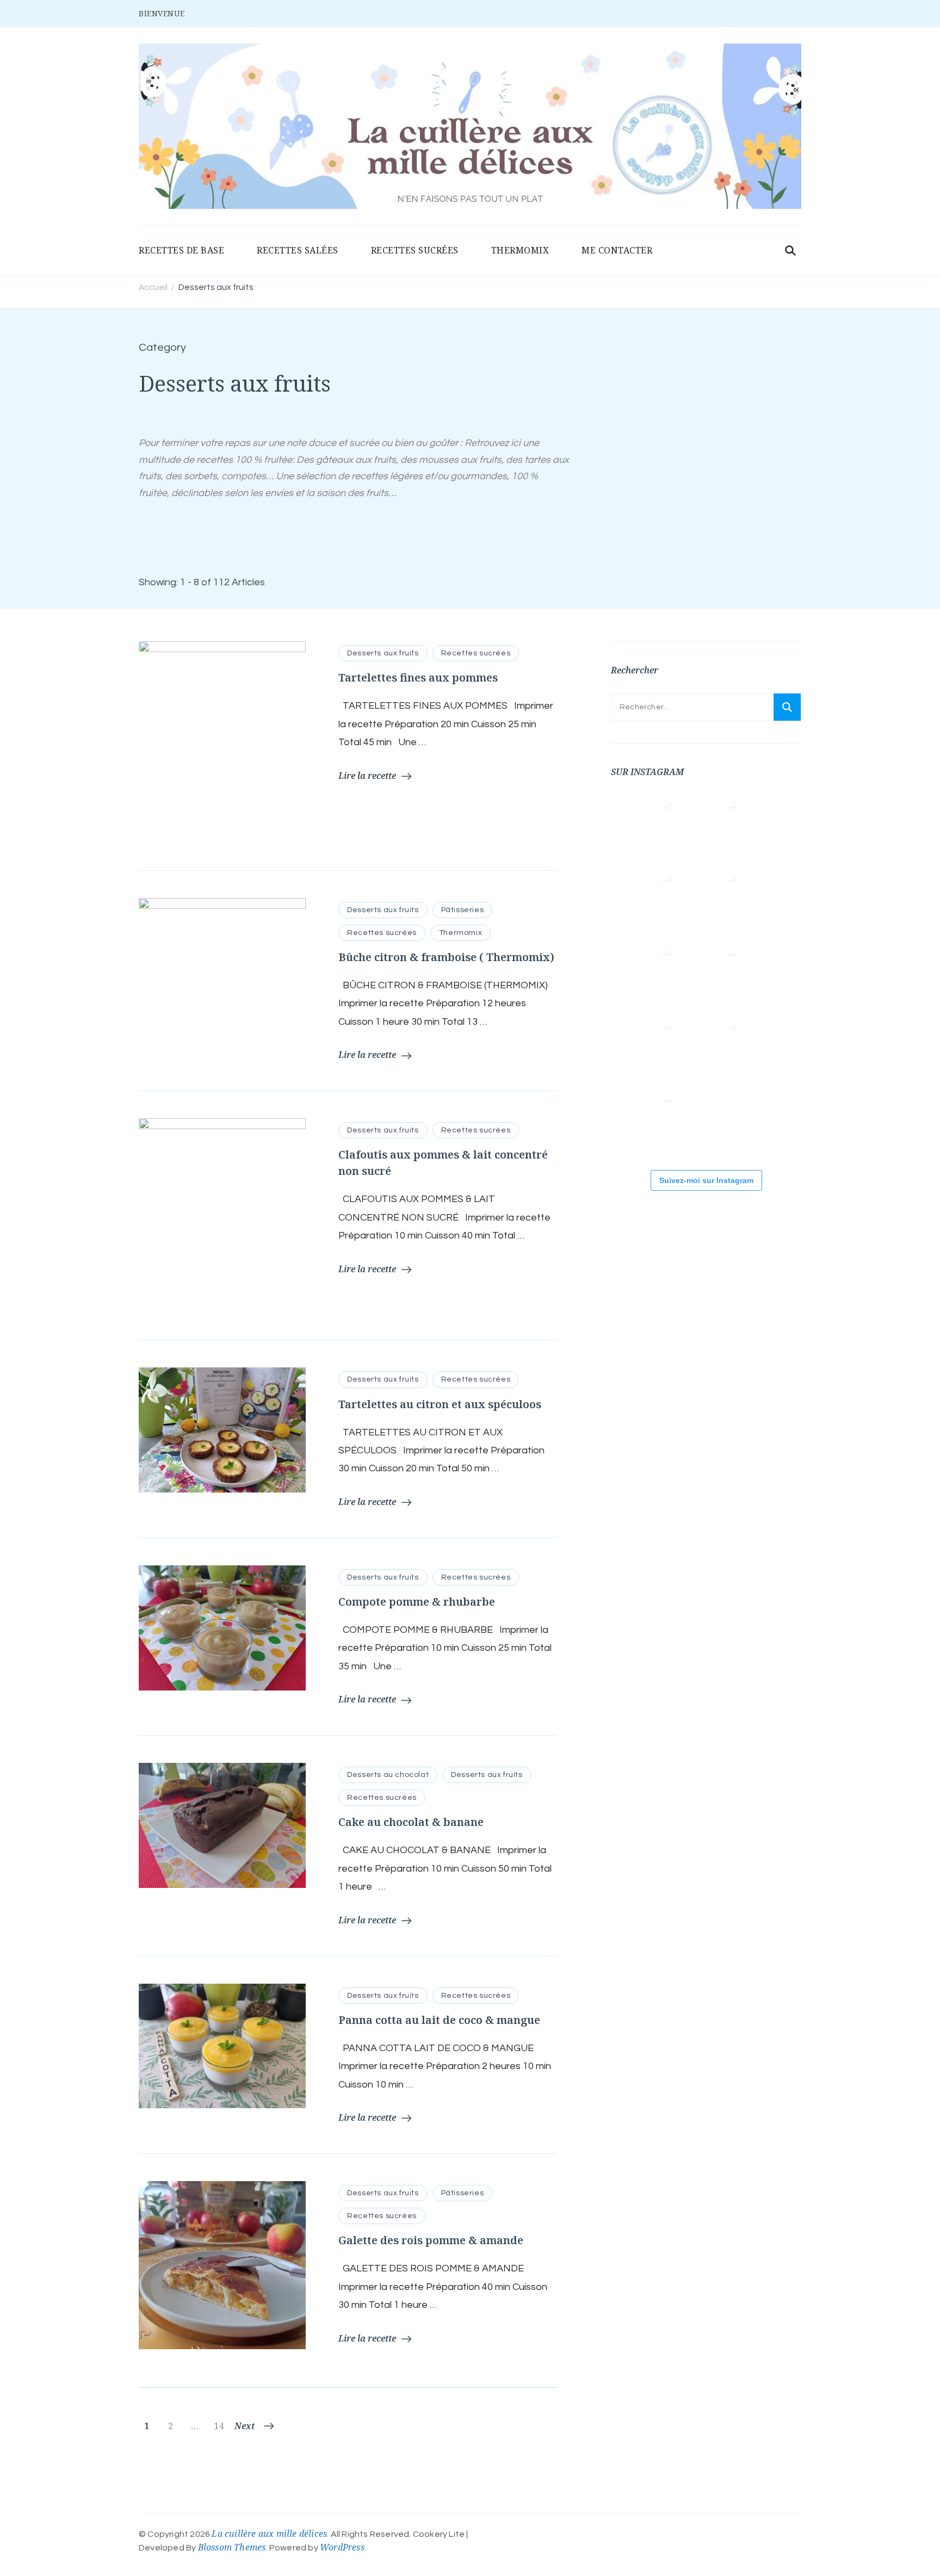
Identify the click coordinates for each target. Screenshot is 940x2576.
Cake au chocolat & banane (411, 1822)
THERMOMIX (520, 250)
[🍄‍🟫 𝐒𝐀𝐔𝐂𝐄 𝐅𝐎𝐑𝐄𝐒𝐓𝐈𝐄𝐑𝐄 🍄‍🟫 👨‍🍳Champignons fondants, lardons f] (644, 901)
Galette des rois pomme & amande (431, 2240)
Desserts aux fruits (383, 653)
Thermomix (460, 933)
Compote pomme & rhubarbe (417, 1602)
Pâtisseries (463, 910)
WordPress (342, 2547)
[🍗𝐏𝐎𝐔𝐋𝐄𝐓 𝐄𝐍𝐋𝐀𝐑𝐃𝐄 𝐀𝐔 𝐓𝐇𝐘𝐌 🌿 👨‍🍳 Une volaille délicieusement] (709, 901)
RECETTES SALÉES (298, 250)
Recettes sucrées (476, 653)
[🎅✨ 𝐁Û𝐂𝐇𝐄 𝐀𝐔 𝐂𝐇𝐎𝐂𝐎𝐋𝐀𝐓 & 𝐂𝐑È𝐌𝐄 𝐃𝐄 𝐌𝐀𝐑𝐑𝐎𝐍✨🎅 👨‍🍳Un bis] (709, 974)
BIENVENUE (162, 13)
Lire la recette (367, 776)
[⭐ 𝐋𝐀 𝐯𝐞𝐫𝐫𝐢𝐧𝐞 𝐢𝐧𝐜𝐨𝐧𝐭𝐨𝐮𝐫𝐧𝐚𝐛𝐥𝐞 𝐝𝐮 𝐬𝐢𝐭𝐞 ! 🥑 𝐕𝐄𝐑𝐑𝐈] (644, 974)
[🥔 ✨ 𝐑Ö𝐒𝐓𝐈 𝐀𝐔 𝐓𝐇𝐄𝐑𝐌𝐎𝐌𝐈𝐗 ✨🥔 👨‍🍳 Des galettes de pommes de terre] (644, 1121)
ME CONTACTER (617, 250)
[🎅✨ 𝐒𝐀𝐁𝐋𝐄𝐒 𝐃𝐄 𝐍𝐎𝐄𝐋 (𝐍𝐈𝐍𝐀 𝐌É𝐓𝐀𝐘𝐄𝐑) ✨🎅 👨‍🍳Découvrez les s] (644, 1048)
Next (245, 2426)
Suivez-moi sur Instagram (706, 1180)
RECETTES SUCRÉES (415, 250)
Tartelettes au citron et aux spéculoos (440, 1404)
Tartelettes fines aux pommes (418, 677)
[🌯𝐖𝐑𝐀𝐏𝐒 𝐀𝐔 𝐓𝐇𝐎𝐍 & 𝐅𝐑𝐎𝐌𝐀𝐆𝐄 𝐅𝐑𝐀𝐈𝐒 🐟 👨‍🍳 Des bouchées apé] (709, 827)
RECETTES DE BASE (181, 250)
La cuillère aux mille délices (269, 2534)
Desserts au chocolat (388, 1775)
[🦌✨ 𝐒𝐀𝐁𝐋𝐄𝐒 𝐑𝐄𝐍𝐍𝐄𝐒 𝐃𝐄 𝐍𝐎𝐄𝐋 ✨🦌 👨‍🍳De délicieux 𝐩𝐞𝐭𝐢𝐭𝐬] (709, 1048)
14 (220, 2426)
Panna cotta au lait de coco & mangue (439, 2020)
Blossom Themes (232, 2547)
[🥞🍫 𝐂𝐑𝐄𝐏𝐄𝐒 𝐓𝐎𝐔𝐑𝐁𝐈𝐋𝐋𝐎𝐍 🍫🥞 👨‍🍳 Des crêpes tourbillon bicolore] (644, 827)
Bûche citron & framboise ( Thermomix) (446, 957)
